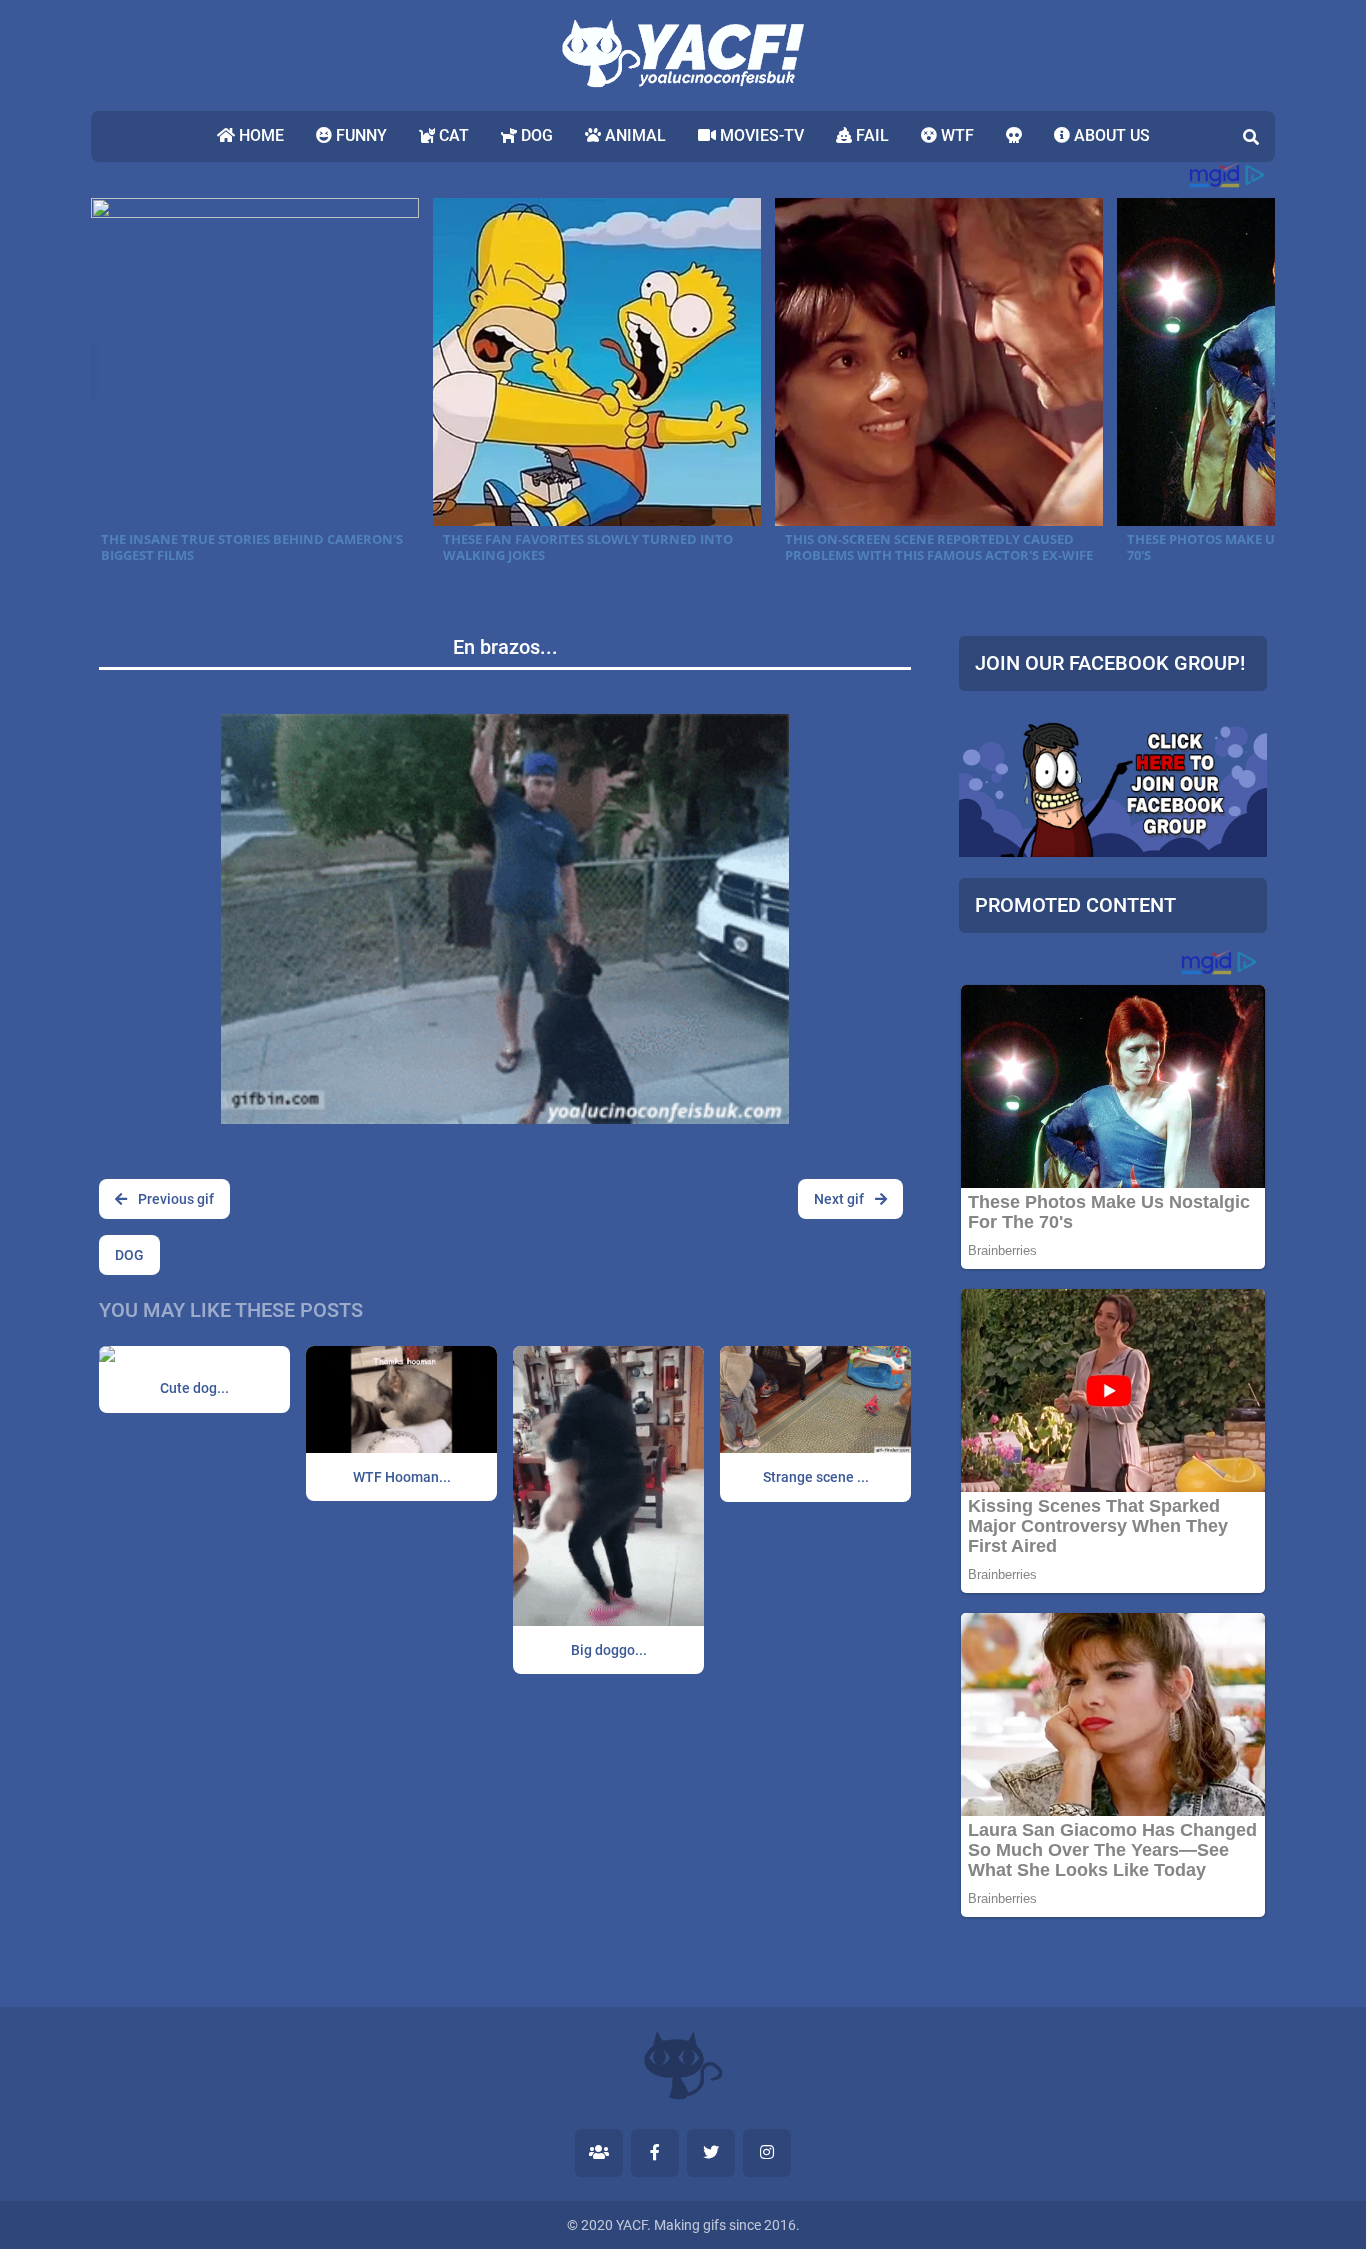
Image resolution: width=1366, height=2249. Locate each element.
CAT (452, 135)
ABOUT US (1110, 135)
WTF (955, 135)
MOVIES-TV (760, 135)
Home (259, 135)
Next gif (840, 1199)
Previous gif (174, 1199)
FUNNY (359, 135)
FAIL (870, 135)
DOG (535, 135)
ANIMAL (633, 135)
